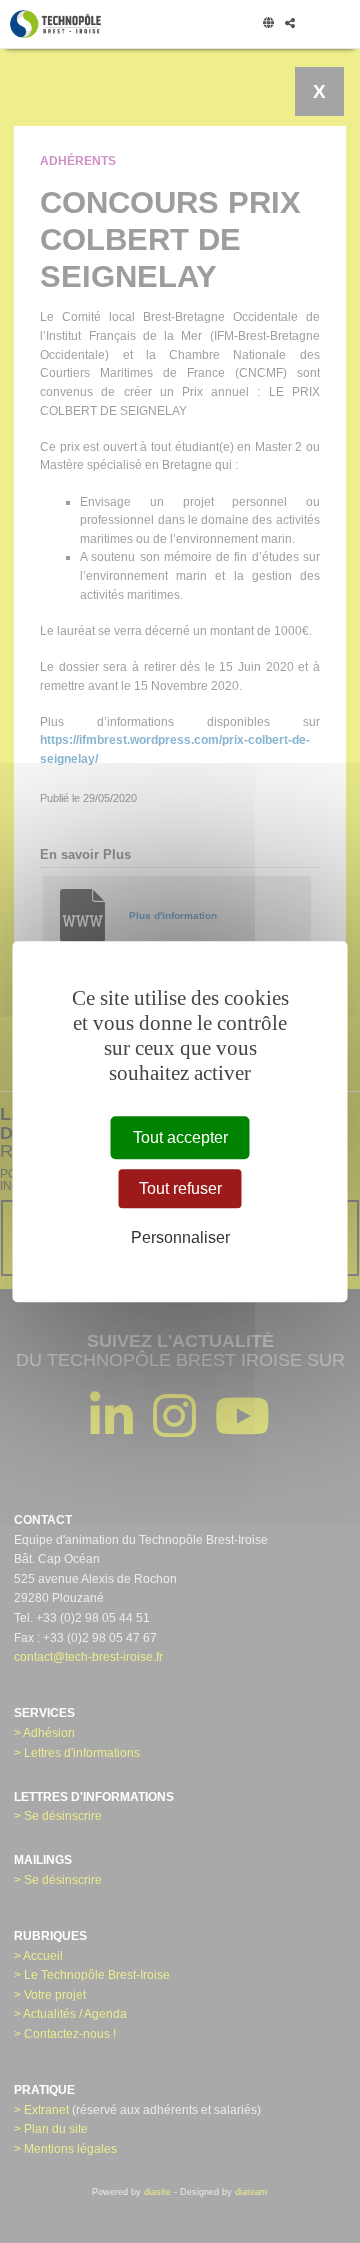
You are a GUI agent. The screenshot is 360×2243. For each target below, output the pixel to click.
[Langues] (268, 24)
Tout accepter (180, 1137)
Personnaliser (180, 1237)
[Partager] (289, 24)
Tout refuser (180, 1188)
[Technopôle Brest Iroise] (55, 24)
